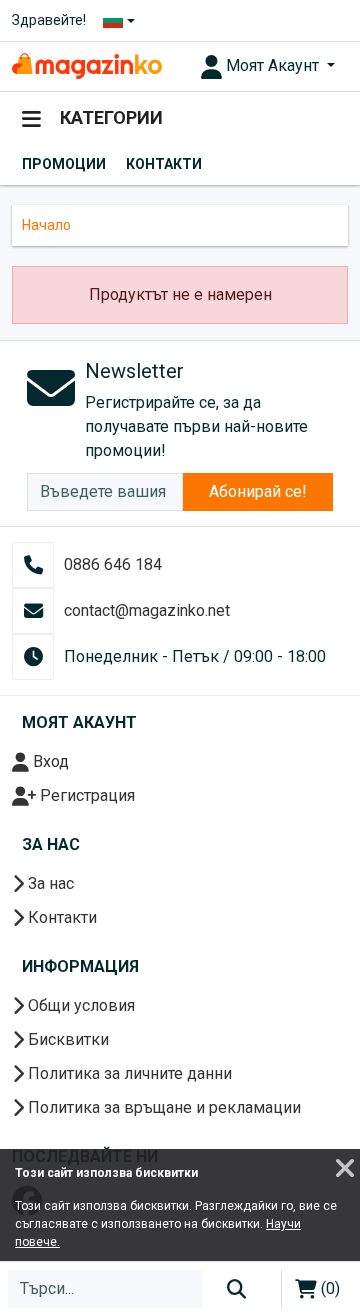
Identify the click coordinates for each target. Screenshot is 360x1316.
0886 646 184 (113, 564)
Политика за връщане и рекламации (162, 1107)
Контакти (164, 164)
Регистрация (85, 795)
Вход (49, 761)
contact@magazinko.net (147, 610)
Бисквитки (66, 1039)
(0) (328, 1288)
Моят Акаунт (272, 65)
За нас (49, 883)
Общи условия (79, 1005)
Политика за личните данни (128, 1073)
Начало (46, 225)
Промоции (64, 164)
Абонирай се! (258, 491)
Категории (109, 117)
